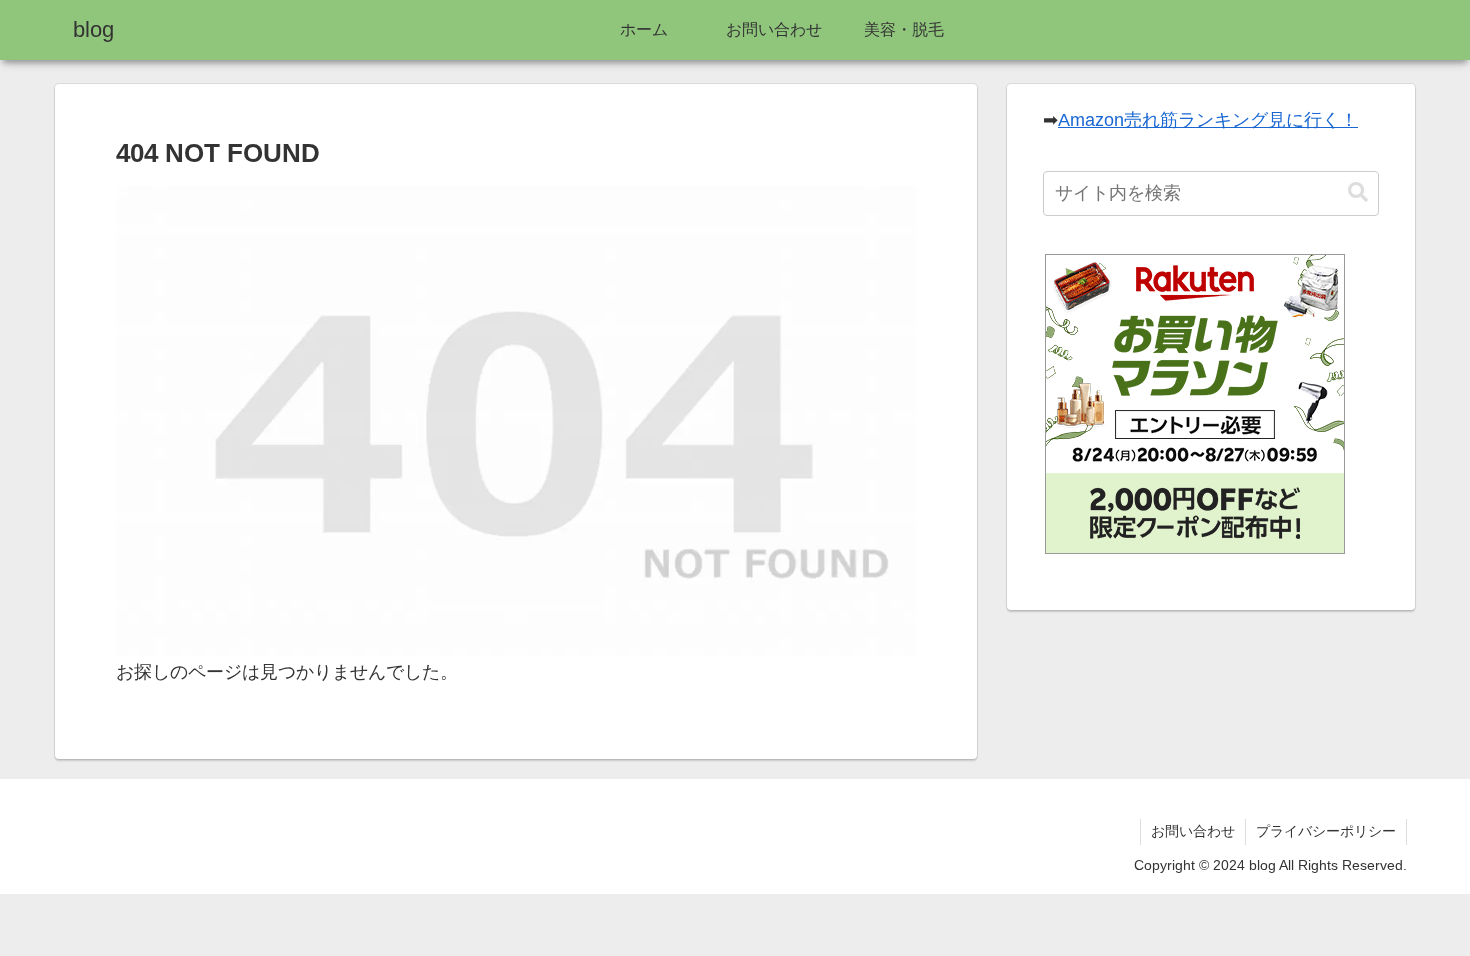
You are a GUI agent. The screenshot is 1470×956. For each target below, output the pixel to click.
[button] (1358, 192)
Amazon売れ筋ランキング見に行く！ (1208, 120)
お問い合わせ (1193, 831)
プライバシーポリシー (1326, 831)
